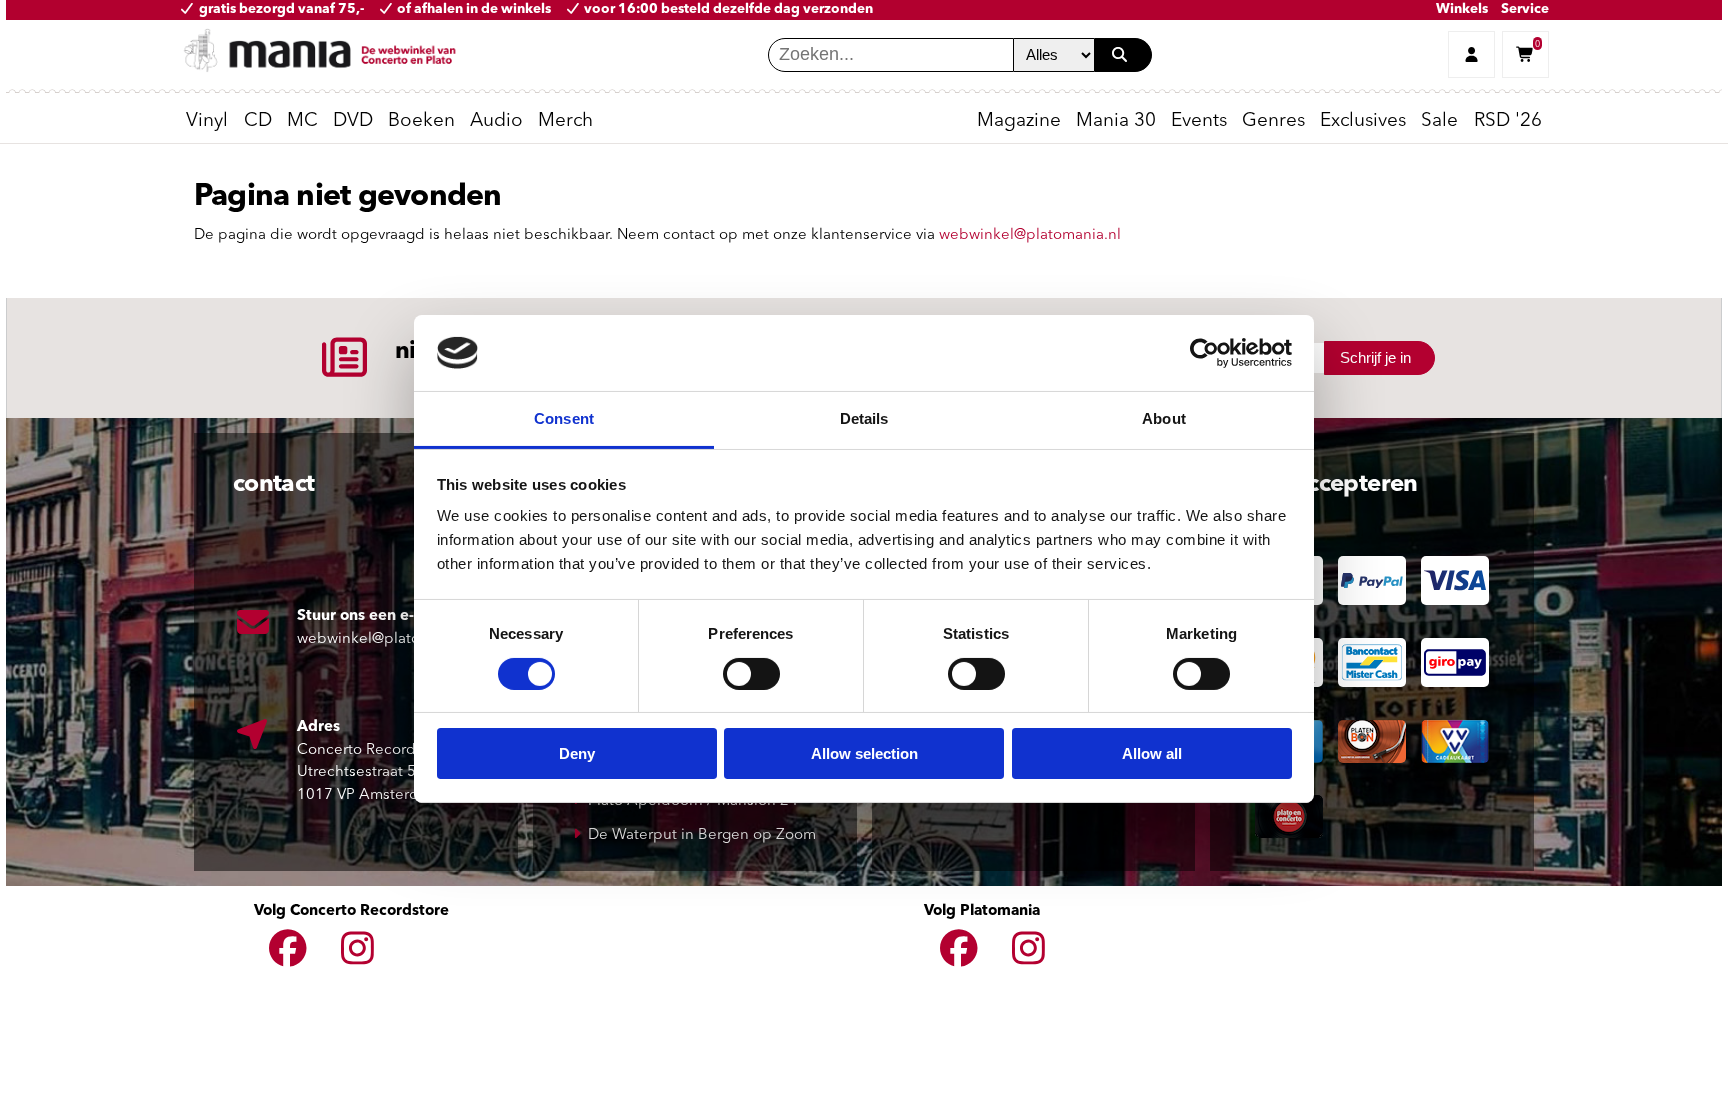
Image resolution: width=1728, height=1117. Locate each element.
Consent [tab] (564, 418)
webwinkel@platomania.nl (1030, 235)
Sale (1439, 121)
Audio (496, 121)
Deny (577, 753)
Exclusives (1363, 121)
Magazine (1019, 121)
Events (1199, 121)
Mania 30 (1116, 121)
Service (1525, 9)
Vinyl (207, 121)
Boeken (421, 121)
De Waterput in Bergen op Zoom (702, 835)
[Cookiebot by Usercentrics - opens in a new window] (1204, 353)
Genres (1273, 121)
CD (258, 121)
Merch (565, 121)
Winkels (1462, 9)
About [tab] (1164, 418)
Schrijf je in (1375, 357)
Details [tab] (864, 418)
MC (302, 121)
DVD (353, 121)
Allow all (1152, 753)
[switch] (751, 674)
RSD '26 (1508, 121)
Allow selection (864, 753)
